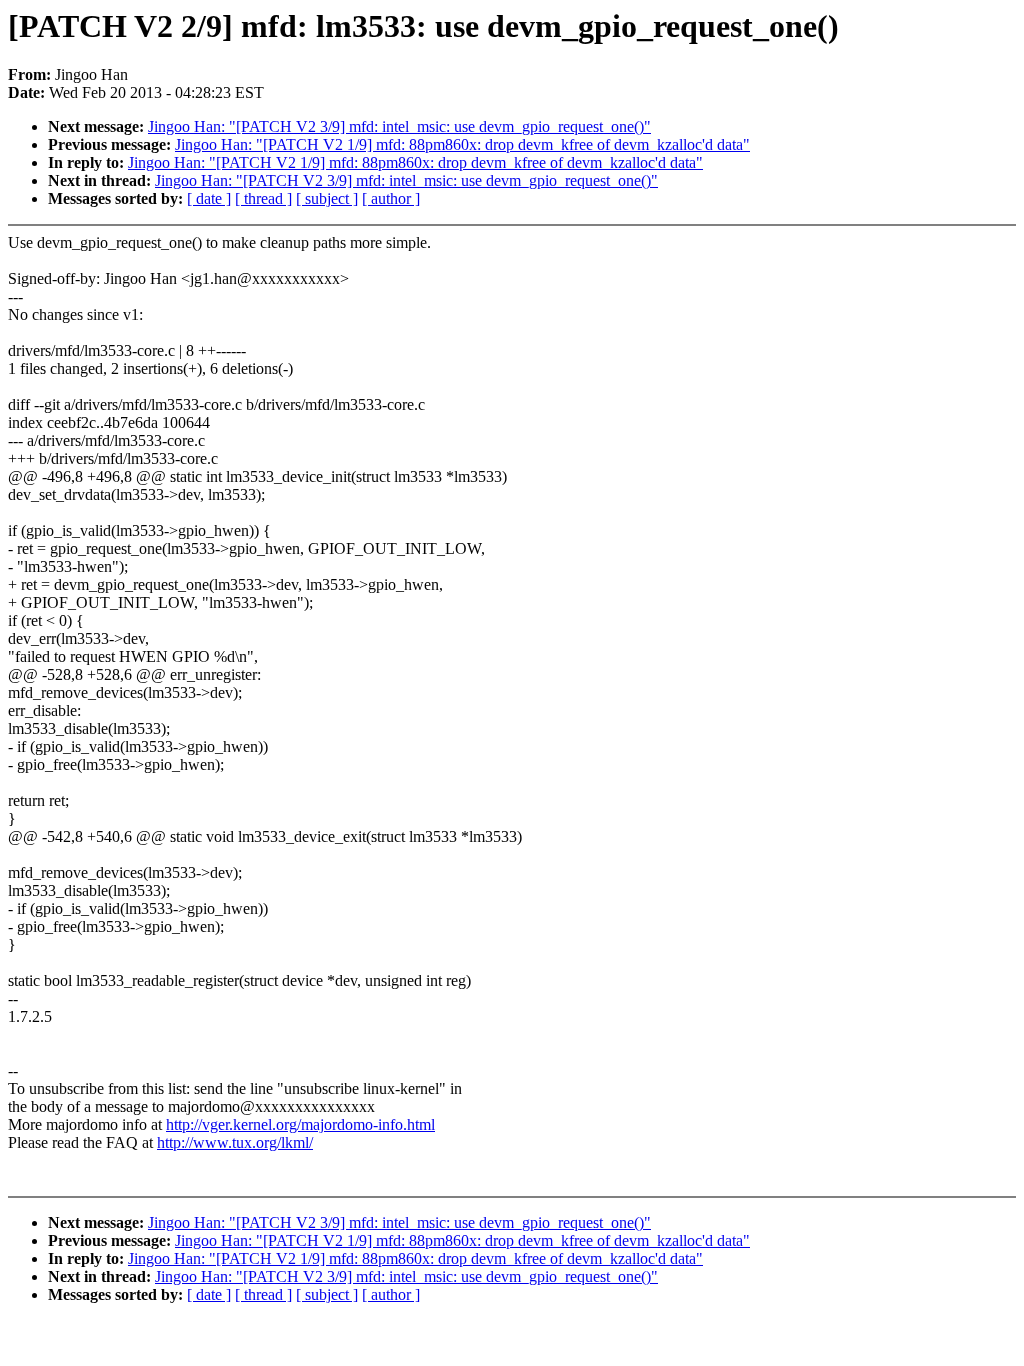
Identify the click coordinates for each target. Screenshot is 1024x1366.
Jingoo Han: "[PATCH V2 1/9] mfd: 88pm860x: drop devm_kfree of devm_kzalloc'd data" (462, 144)
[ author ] (391, 198)
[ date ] (209, 198)
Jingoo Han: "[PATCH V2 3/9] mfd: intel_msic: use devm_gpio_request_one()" (399, 126)
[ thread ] (263, 198)
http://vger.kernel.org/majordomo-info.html (300, 1124)
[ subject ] (327, 198)
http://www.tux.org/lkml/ (235, 1142)
